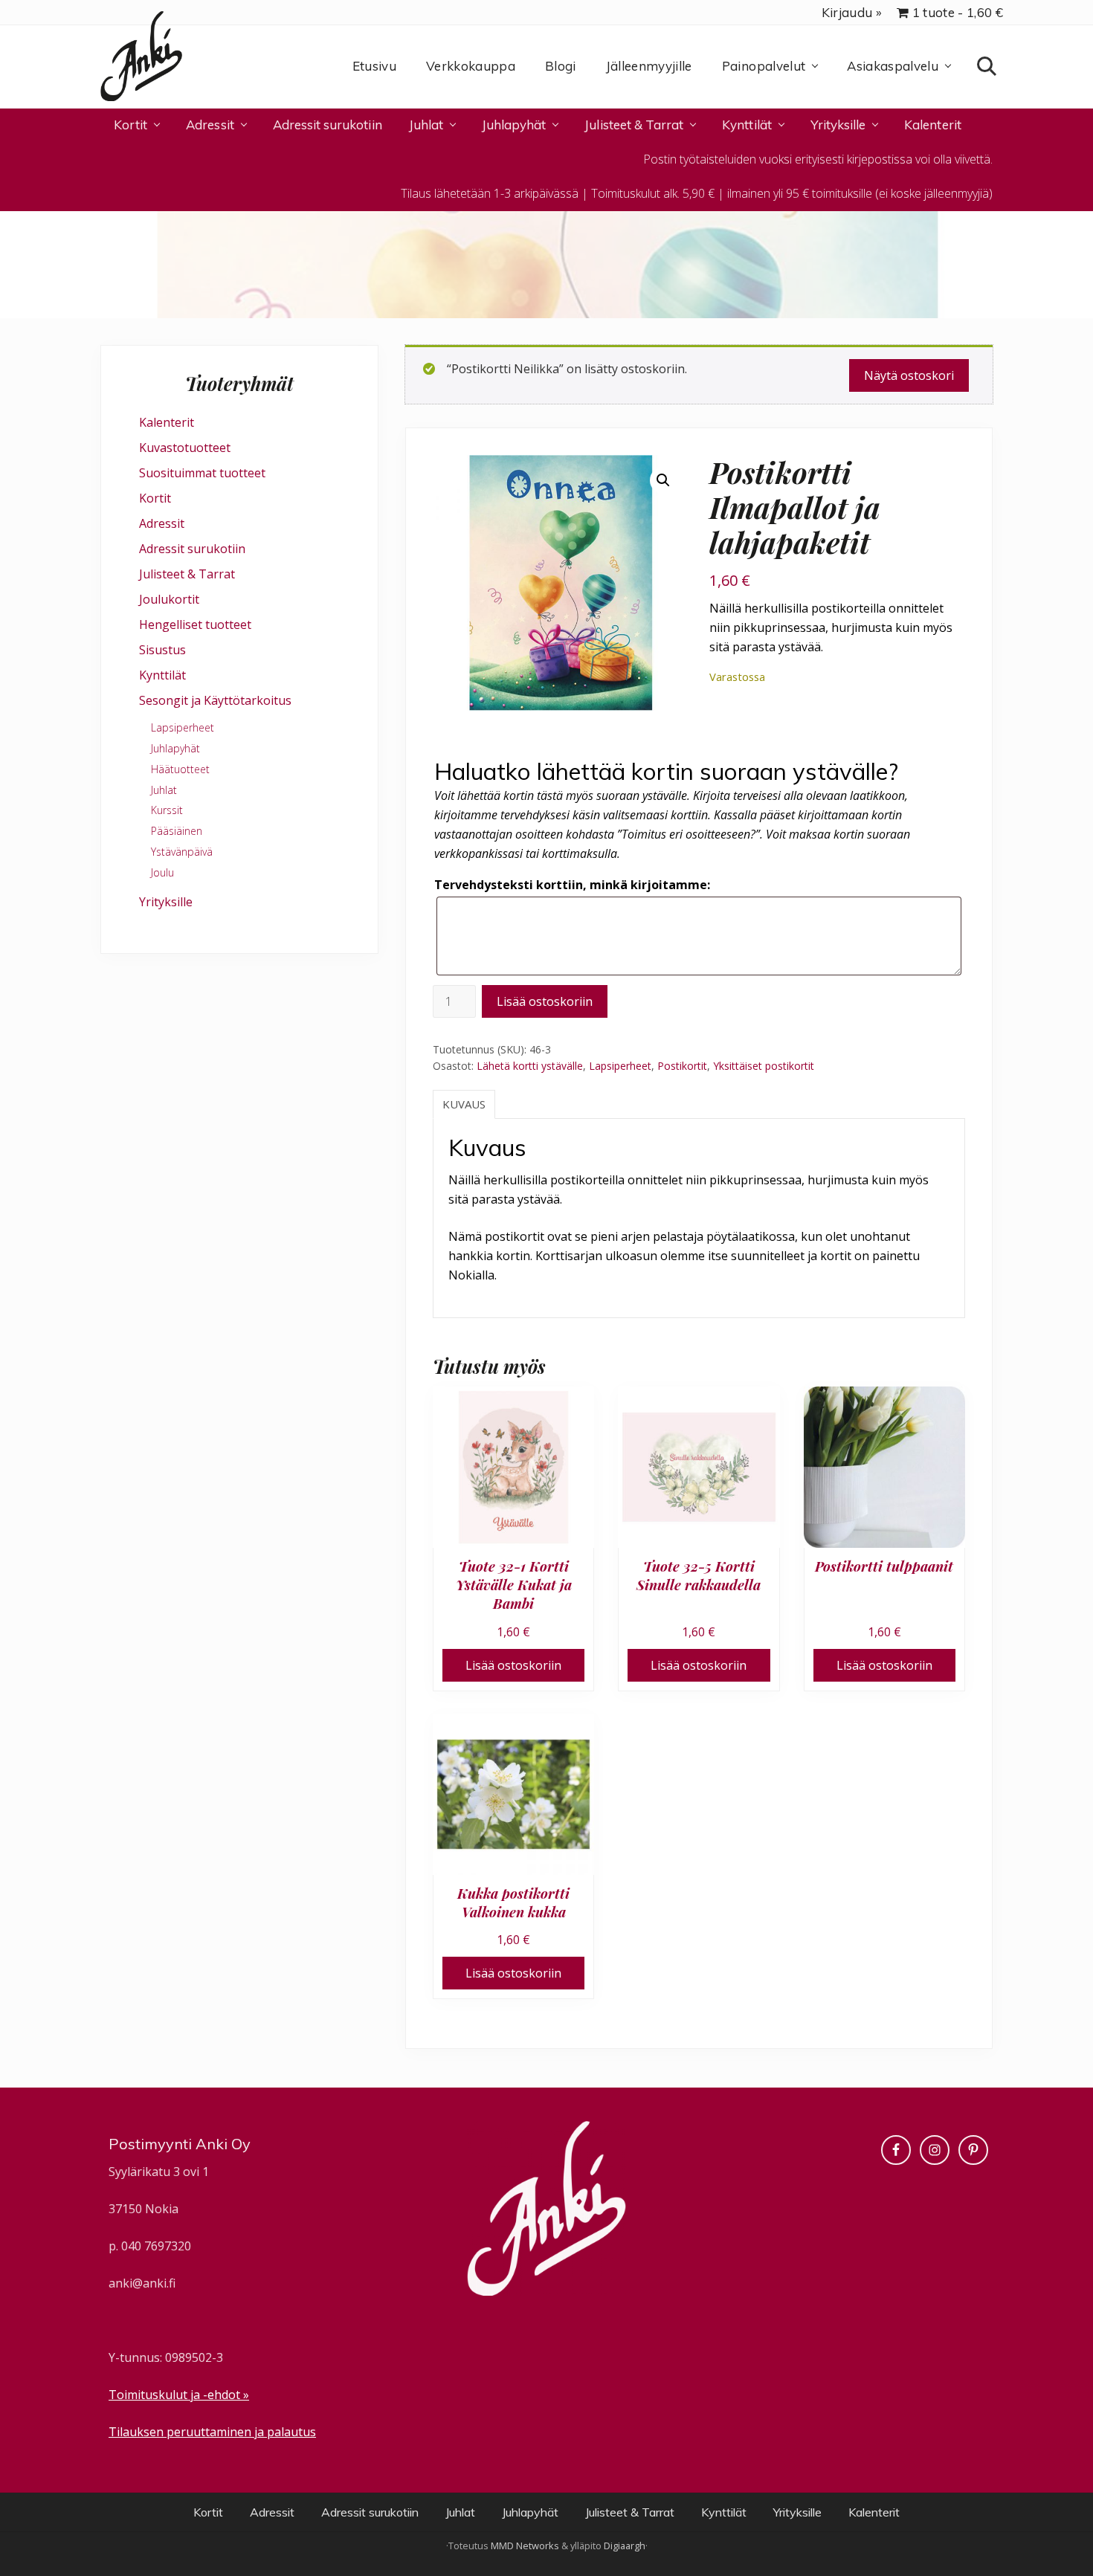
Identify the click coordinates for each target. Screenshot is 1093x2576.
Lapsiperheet (620, 1066)
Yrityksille (166, 902)
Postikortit (682, 1066)
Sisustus (162, 650)
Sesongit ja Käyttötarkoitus (215, 700)
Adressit (162, 523)
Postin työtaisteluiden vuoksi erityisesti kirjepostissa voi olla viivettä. (818, 159)
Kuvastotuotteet (185, 448)
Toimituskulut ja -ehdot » (179, 2395)
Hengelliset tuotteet (195, 624)
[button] (663, 480)
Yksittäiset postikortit (764, 1066)
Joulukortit (169, 599)
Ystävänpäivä (182, 852)
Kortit (155, 498)
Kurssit (167, 810)
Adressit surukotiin (192, 549)
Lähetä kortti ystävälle (530, 1066)
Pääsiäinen (177, 831)
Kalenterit (167, 422)
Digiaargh (625, 2546)
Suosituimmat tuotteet (202, 473)
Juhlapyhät (175, 748)
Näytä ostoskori (909, 375)
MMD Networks (525, 2546)
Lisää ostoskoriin (545, 1001)
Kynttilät (162, 675)
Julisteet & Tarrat (187, 574)
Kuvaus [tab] (464, 1104)
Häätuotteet (180, 769)
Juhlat (164, 790)
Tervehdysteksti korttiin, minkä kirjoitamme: (572, 885)
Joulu (162, 872)
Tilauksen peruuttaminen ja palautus (212, 2432)
